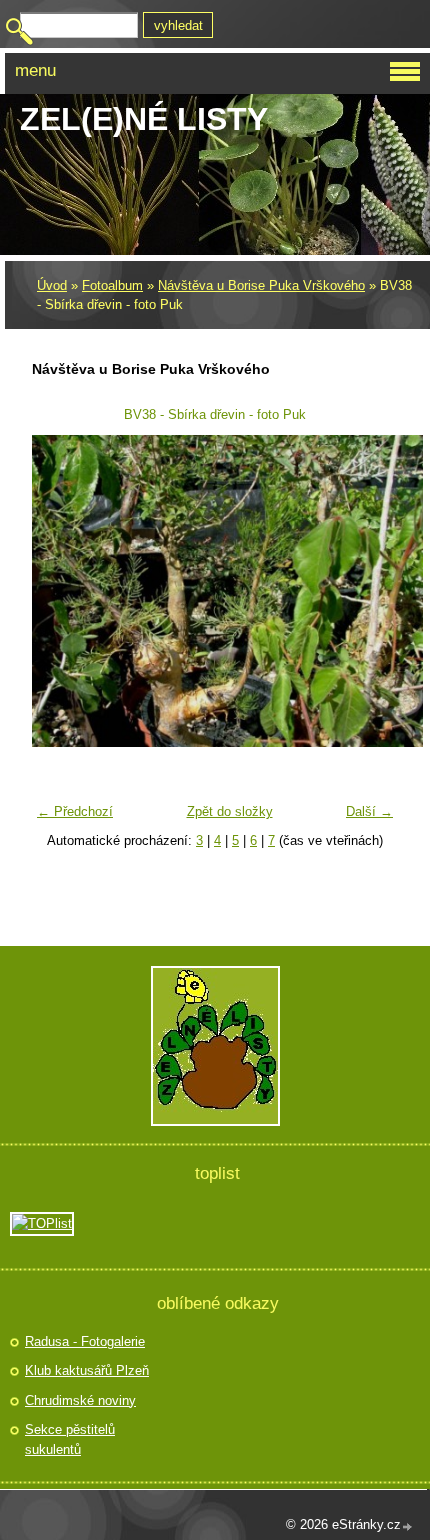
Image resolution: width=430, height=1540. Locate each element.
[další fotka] (370, 591)
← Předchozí (75, 811)
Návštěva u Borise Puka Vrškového (261, 285)
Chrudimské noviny (80, 1400)
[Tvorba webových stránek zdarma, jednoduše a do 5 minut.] (408, 1526)
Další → (369, 811)
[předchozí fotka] (59, 591)
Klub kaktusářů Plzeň (87, 1370)
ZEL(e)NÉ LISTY (144, 119)
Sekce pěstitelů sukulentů (70, 1439)
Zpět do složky (230, 811)
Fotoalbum (112, 285)
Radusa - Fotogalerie (85, 1341)
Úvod (52, 285)
